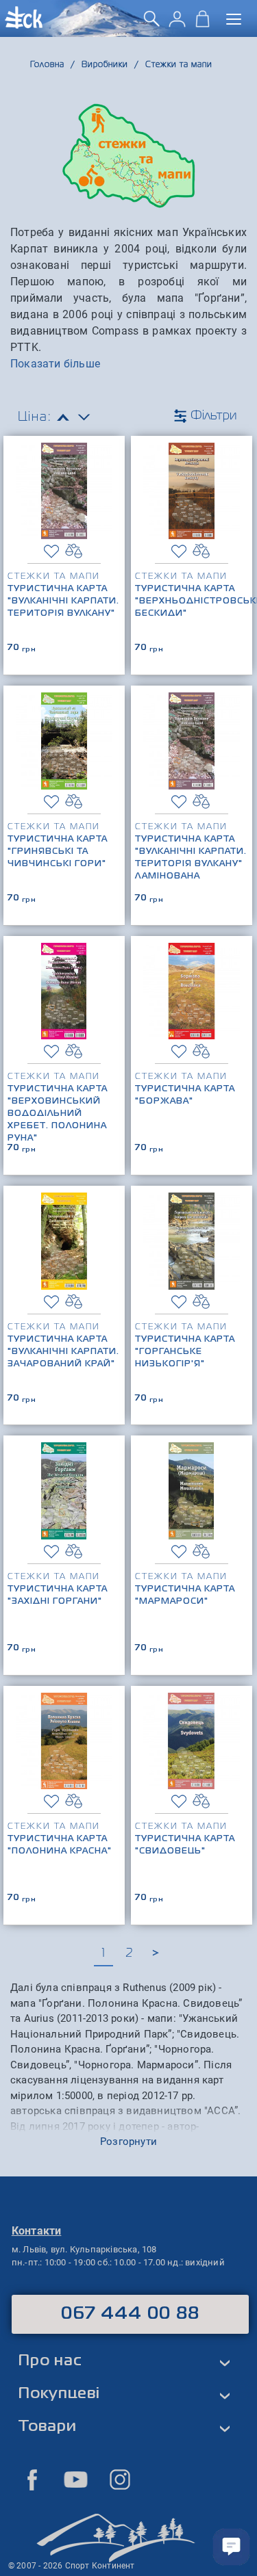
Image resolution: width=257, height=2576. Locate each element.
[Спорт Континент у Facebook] (32, 2480)
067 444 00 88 (131, 2314)
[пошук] (152, 24)
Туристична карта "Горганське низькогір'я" (185, 1352)
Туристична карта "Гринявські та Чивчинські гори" (58, 852)
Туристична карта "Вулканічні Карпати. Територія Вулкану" (63, 601)
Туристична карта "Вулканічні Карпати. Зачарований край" (63, 1352)
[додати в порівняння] (74, 551)
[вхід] (177, 24)
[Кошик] (203, 24)
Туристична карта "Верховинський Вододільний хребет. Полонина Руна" (58, 1114)
